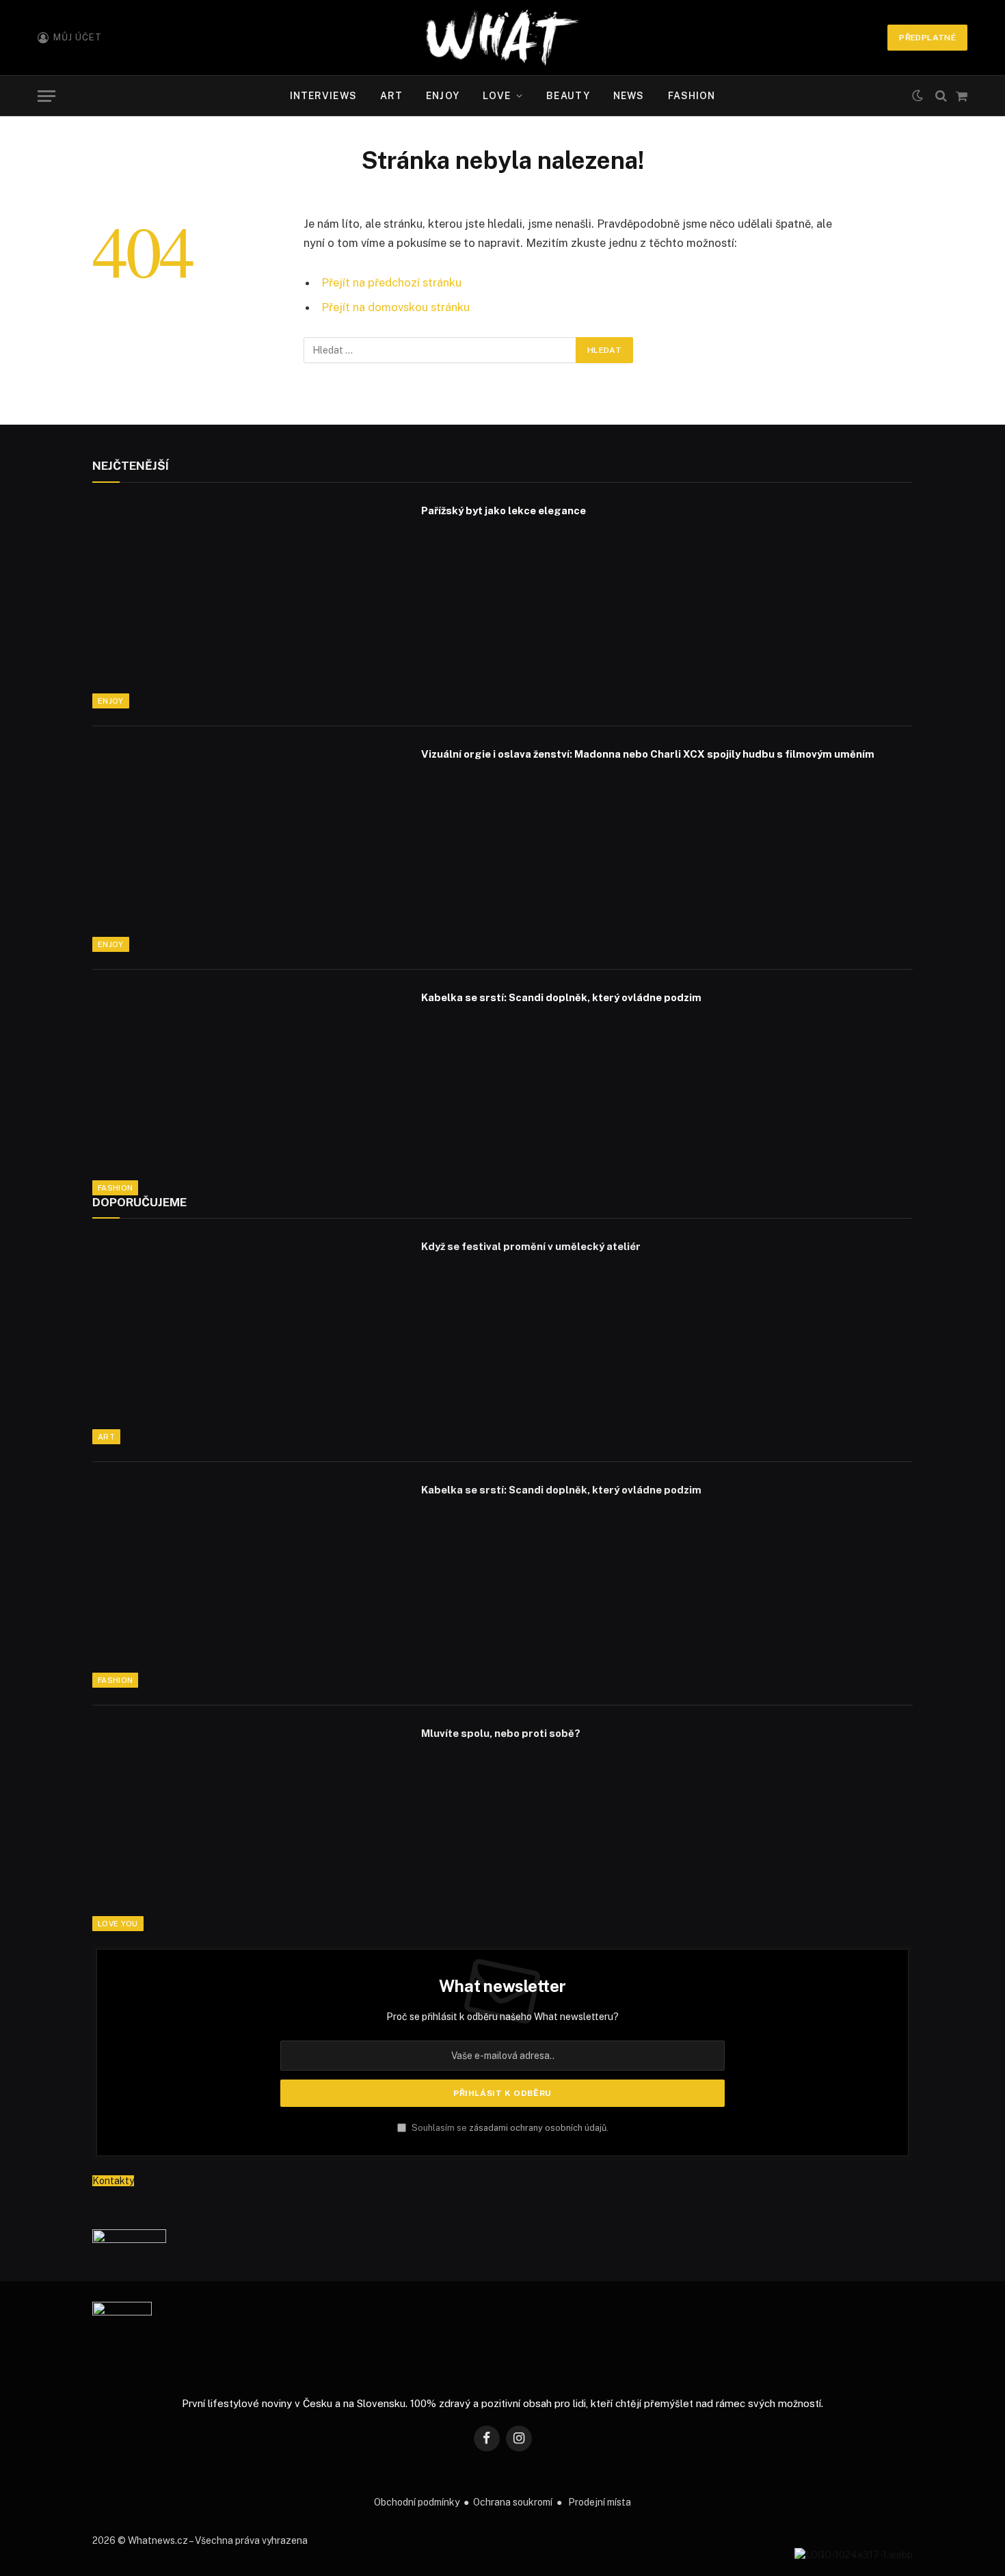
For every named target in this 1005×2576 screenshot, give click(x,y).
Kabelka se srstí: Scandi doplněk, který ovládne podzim (561, 997)
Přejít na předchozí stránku (391, 282)
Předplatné (927, 38)
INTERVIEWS (323, 96)
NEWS (629, 96)
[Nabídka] (46, 96)
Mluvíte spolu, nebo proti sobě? (501, 1733)
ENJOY (443, 96)
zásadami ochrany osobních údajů (538, 2128)
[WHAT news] (502, 38)
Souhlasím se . (509, 2128)
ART (391, 96)
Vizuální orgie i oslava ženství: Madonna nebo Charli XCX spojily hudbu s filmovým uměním (648, 754)
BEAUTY (568, 96)
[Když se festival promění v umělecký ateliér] (248, 1340)
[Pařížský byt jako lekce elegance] (248, 605)
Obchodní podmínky (417, 2502)
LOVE (497, 96)
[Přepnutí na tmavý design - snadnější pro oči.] (917, 96)
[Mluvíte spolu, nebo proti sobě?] (248, 1827)
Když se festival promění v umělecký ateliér (531, 1246)
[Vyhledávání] (941, 96)
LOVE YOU (118, 1924)
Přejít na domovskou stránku (396, 307)
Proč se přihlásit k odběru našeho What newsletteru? (502, 2017)
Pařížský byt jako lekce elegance (504, 510)
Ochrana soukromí (513, 2502)
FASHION (692, 96)
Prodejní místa (600, 2502)
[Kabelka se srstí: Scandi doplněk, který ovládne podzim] (248, 1091)
